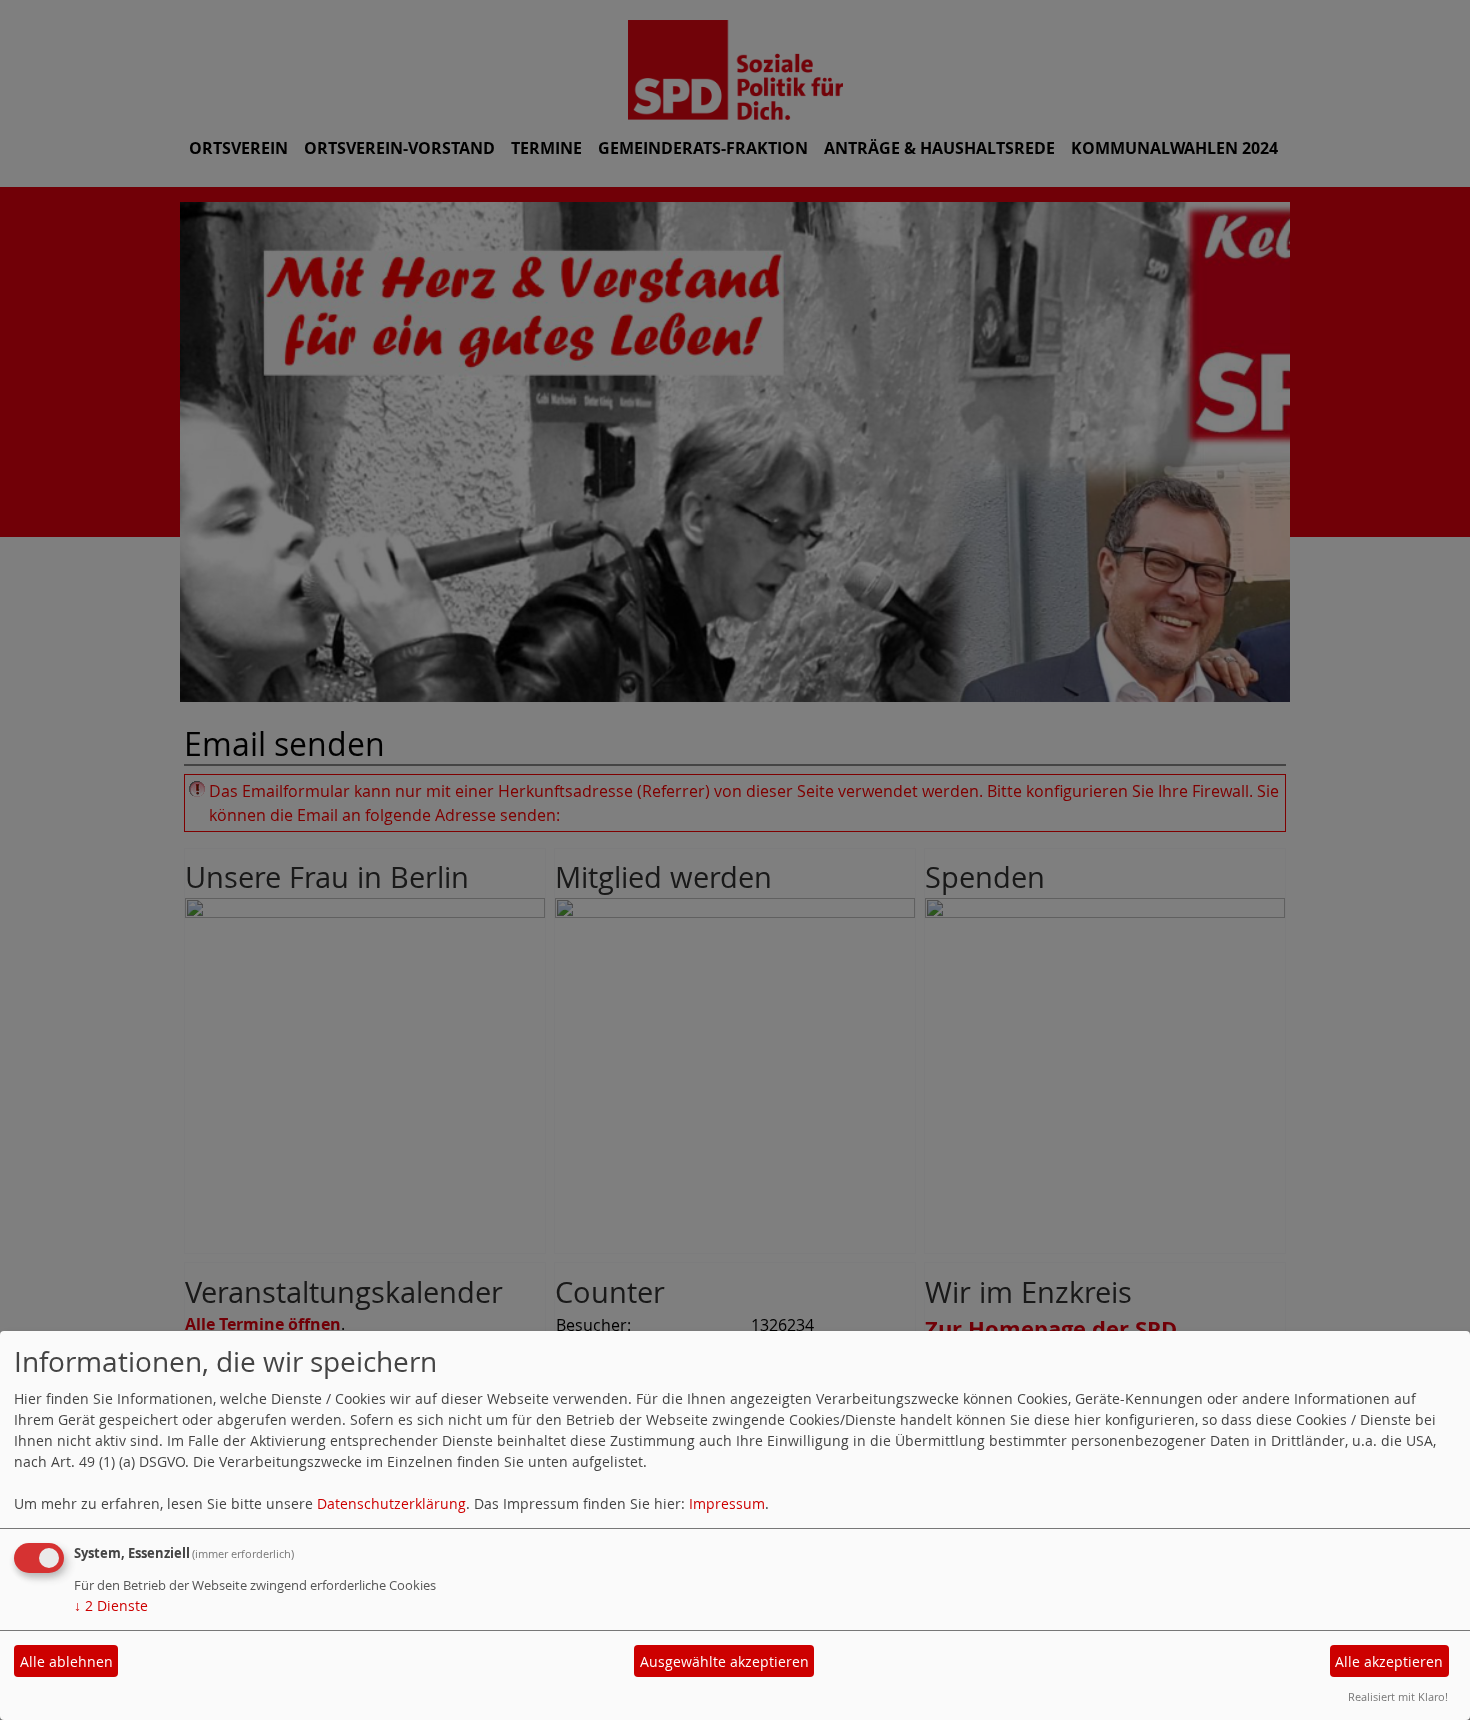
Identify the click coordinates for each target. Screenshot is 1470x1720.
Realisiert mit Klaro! (1398, 1696)
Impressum (727, 1503)
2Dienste (111, 1605)
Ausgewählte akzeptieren (724, 1661)
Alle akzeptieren (1389, 1661)
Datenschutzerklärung (391, 1503)
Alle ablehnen (66, 1661)
